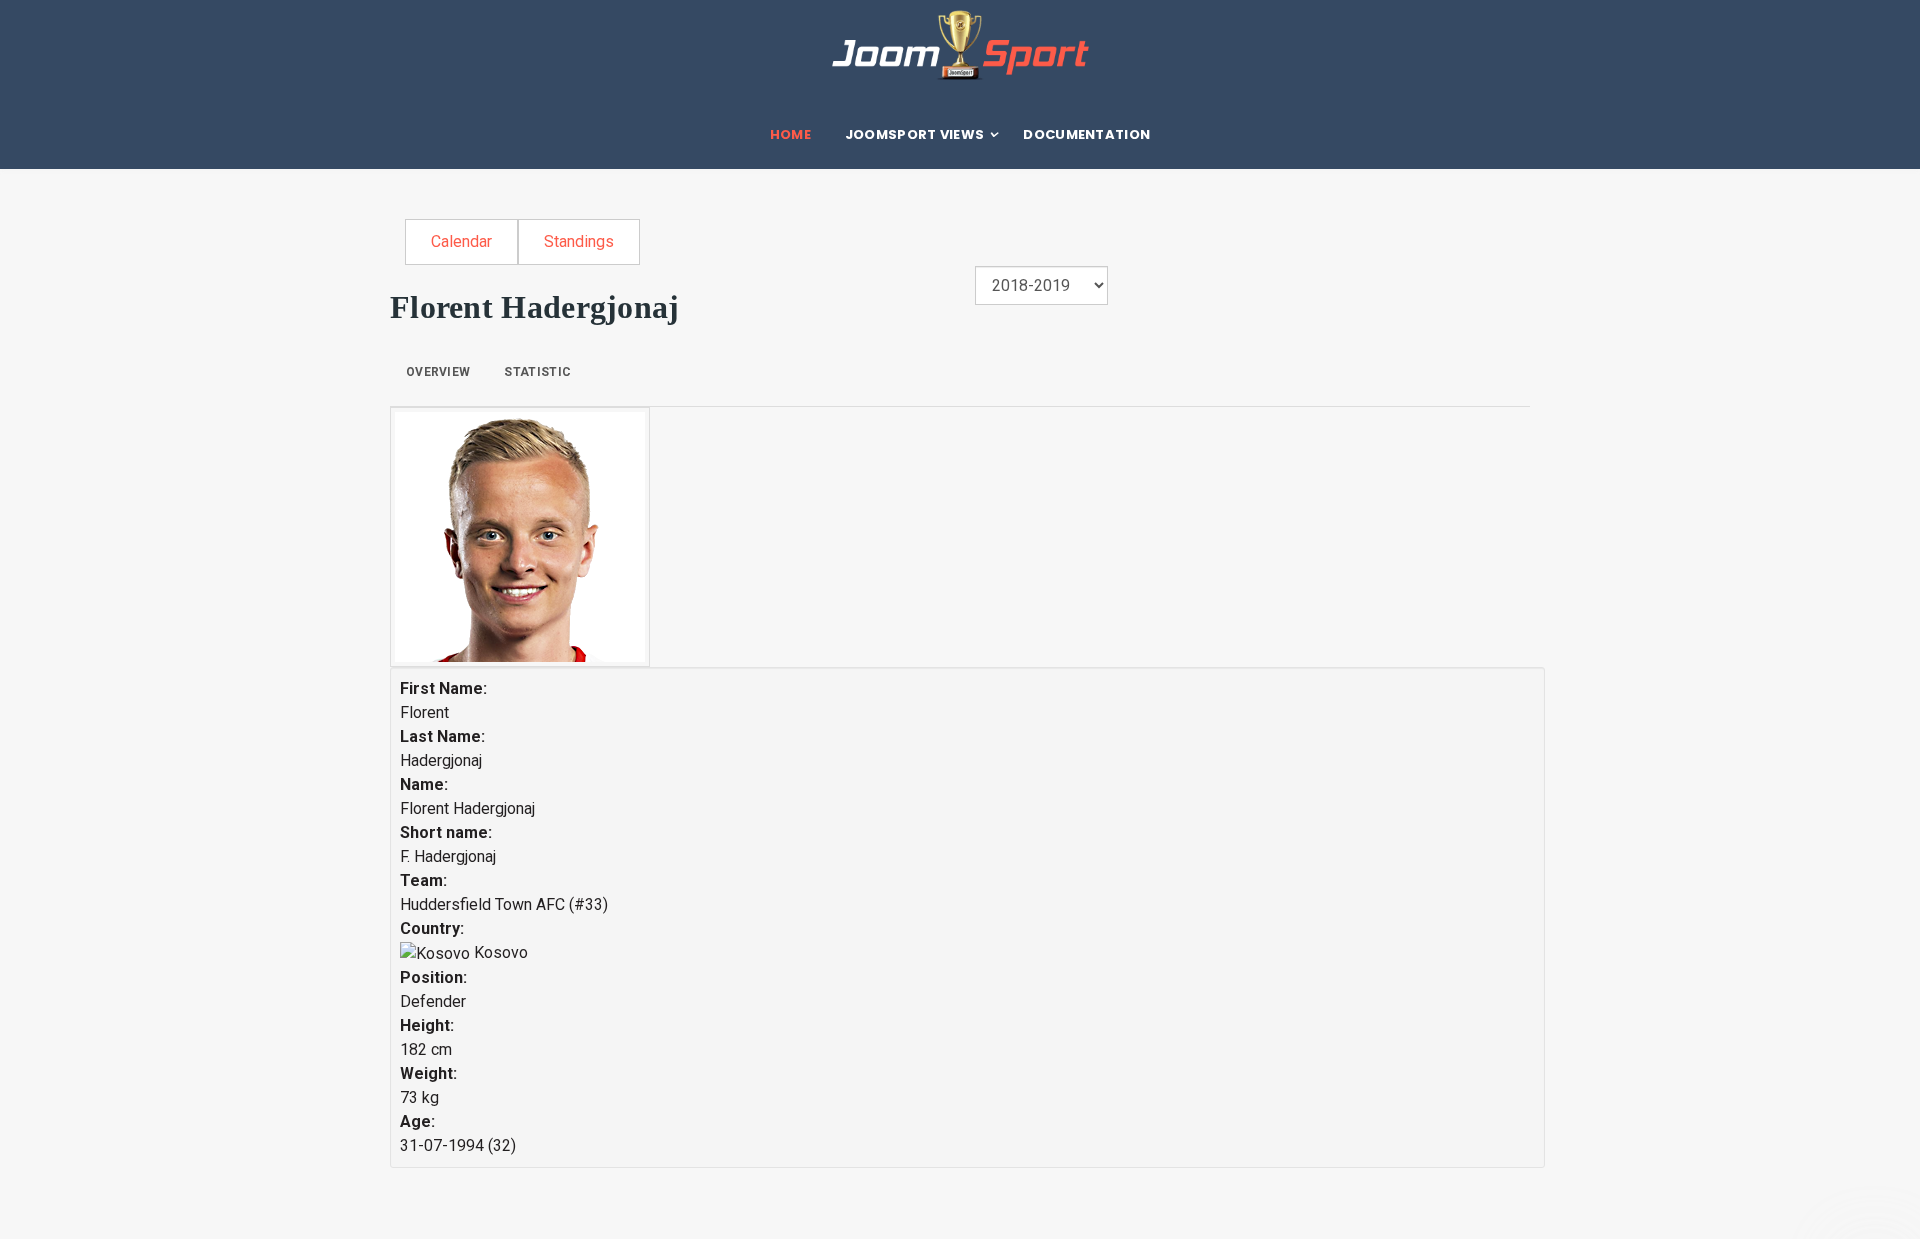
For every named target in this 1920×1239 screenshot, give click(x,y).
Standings (579, 241)
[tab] (438, 372)
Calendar (461, 241)
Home (790, 134)
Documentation (1086, 134)
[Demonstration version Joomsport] (960, 45)
